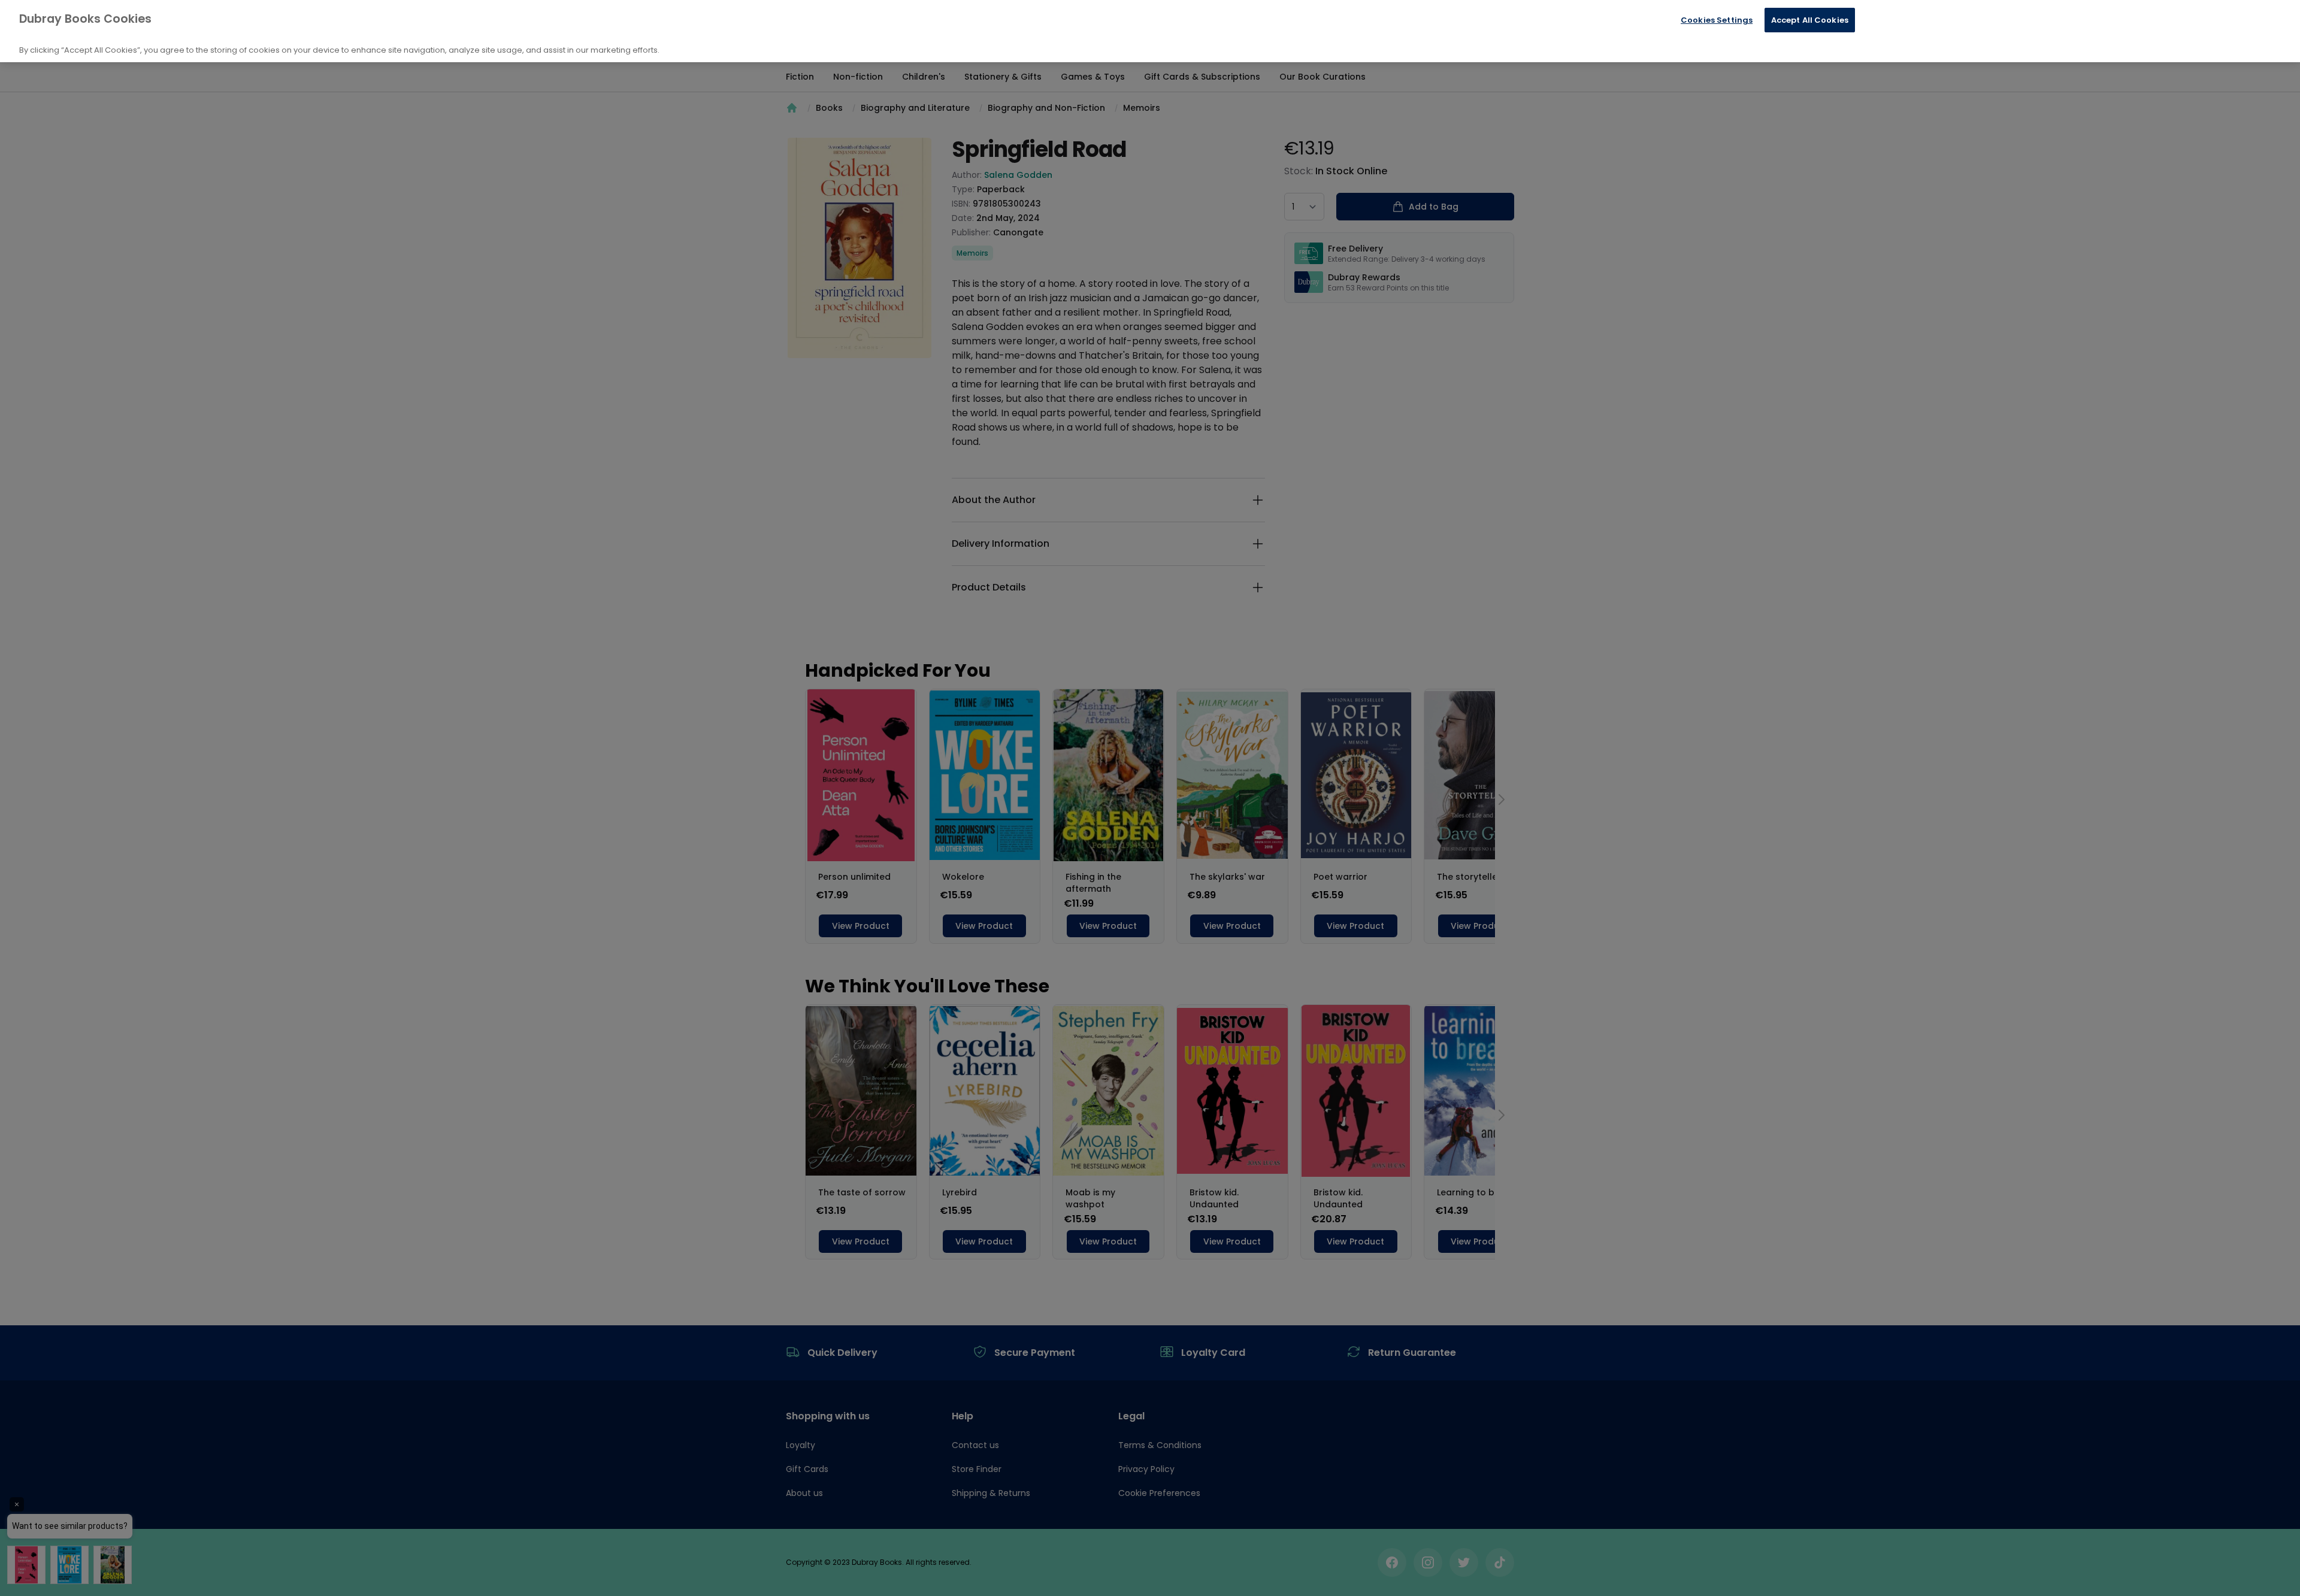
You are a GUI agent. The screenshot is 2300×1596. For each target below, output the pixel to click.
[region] (1150, 31)
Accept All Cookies (1810, 20)
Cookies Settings (1717, 20)
